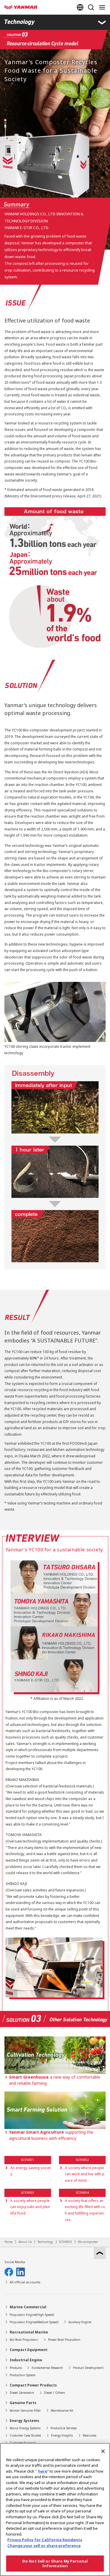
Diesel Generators (22, 2393)
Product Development (88, 2368)
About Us (25, 2242)
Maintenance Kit (62, 2410)
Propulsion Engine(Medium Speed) (34, 2322)
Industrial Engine (26, 2360)
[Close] (103, 2451)
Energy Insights (62, 2435)
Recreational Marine (29, 2332)
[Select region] (80, 7)
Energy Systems (24, 2421)
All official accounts (25, 2282)
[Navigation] (103, 7)
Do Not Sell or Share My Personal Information (55, 2563)
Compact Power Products (33, 2385)
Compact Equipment (29, 2350)
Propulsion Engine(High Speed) (32, 2315)
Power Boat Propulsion (64, 2340)
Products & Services (64, 2428)
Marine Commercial (28, 2307)
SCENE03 (65, 2242)
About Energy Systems (25, 2428)
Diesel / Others (54, 2393)
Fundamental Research (47, 2368)
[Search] (91, 7)
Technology (45, 2242)
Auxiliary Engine (80, 2322)
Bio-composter (88, 2242)
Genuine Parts (23, 2403)
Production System (23, 2375)
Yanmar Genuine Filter (25, 2410)
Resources (89, 2435)
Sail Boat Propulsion (24, 2340)
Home (9, 2242)
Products (16, 2368)
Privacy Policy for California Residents (45, 2540)
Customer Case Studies (25, 2435)
